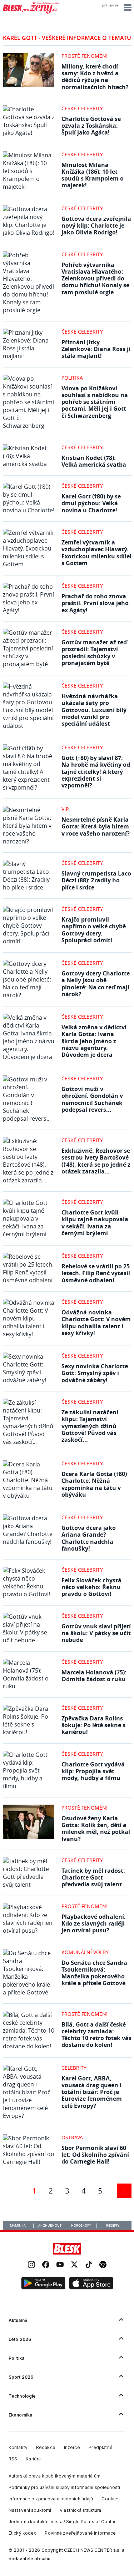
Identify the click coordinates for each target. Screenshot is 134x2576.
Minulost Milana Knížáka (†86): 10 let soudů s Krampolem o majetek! (93, 175)
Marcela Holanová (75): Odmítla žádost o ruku (94, 1676)
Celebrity (74, 2068)
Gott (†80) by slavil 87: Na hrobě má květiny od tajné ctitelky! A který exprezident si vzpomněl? (96, 772)
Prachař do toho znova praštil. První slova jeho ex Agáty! (95, 603)
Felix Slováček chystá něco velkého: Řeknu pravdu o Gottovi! (91, 1587)
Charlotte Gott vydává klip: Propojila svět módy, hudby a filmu (93, 1771)
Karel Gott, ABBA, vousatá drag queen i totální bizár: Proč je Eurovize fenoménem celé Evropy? (92, 2092)
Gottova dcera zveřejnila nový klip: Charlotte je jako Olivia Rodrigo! (96, 225)
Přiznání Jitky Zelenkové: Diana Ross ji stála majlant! (96, 349)
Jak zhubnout (49, 2226)
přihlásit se (110, 5)
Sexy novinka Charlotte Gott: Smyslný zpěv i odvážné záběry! (95, 1373)
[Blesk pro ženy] (31, 12)
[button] (127, 7)
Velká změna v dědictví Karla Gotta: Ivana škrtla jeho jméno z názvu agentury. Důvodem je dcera (94, 1041)
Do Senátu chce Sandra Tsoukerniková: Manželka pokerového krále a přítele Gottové (94, 1973)
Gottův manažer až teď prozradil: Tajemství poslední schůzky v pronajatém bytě (94, 653)
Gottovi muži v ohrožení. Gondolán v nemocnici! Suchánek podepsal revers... (92, 1099)
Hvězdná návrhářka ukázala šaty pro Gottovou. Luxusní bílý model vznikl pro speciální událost (94, 710)
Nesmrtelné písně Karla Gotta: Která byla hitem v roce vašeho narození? (96, 826)
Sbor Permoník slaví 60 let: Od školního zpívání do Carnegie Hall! (95, 2155)
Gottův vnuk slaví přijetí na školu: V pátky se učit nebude (96, 1633)
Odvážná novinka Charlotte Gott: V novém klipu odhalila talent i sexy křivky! (96, 1323)
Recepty (113, 2226)
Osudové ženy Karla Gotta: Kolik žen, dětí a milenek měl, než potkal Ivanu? (96, 1829)
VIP (65, 809)
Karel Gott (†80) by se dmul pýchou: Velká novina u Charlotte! (91, 503)
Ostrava (72, 2137)
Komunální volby (85, 1952)
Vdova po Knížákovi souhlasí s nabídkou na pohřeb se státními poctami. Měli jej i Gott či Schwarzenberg (95, 402)
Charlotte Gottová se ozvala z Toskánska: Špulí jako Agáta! (91, 126)
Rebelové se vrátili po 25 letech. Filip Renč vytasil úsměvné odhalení (96, 1273)
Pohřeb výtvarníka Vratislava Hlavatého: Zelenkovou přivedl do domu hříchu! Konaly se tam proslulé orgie (95, 278)
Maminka (18, 2226)
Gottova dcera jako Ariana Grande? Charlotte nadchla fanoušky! (89, 1538)
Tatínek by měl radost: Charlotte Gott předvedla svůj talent (93, 1877)
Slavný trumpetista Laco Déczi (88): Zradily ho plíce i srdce (96, 880)
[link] (31, 2265)
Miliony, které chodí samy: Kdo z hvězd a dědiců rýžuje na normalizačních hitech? (95, 77)
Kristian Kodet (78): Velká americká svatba (94, 461)
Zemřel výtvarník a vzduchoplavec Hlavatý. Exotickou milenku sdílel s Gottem (96, 553)
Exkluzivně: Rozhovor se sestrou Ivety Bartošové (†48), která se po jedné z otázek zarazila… (96, 1161)
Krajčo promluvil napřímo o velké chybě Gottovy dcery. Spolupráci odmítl (94, 930)
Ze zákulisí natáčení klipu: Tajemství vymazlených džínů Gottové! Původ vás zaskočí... (90, 1426)
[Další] (124, 2191)
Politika (72, 378)
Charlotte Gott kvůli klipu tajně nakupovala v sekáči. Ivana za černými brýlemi (95, 1223)
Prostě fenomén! (85, 56)
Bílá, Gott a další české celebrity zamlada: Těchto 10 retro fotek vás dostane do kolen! (96, 2035)
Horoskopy (81, 2226)
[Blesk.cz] (67, 2249)
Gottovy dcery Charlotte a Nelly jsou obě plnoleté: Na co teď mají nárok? (96, 984)
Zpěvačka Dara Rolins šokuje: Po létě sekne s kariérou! (93, 1725)
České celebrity (82, 108)
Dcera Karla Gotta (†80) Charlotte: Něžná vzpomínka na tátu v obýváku (94, 1484)
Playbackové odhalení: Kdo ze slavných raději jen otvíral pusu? (94, 1923)
